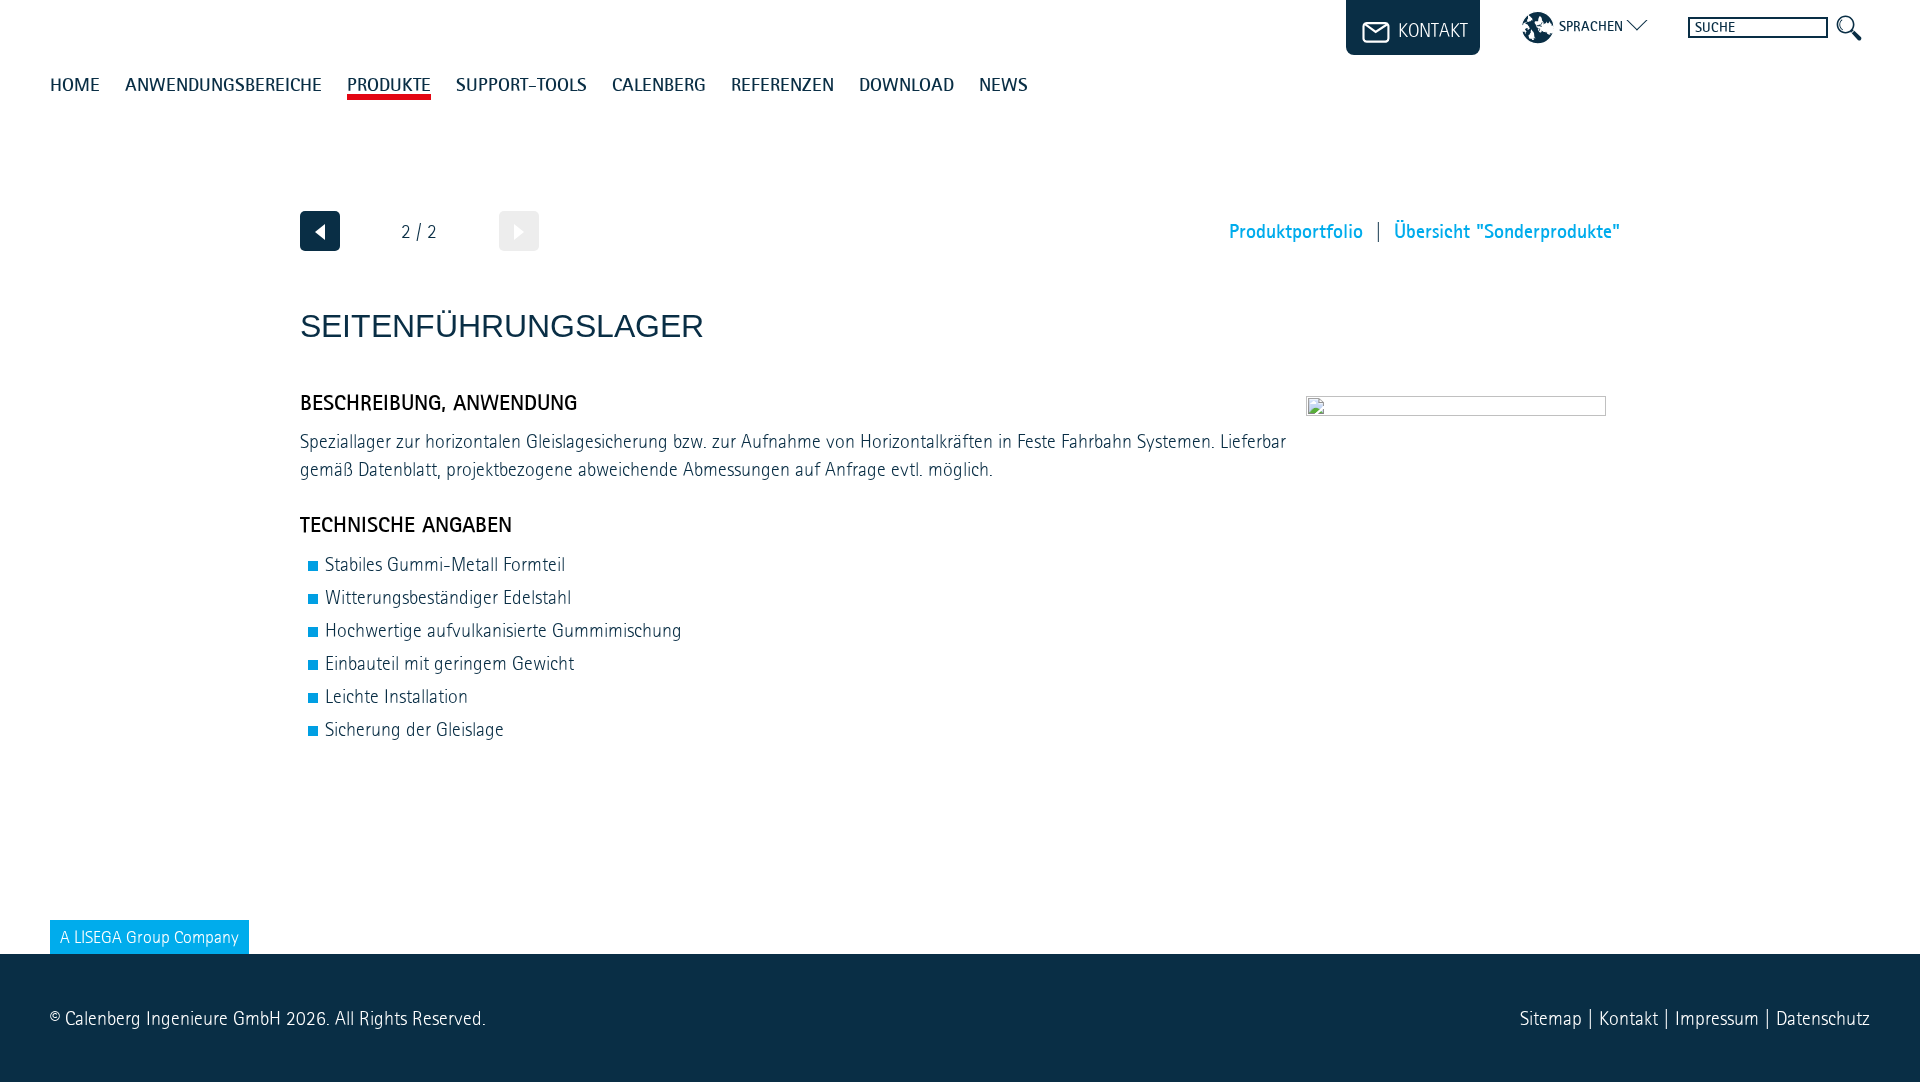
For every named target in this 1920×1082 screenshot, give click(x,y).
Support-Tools (521, 85)
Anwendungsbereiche (223, 85)
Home (75, 85)
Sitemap (1551, 1018)
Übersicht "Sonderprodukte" (1507, 231)
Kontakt (1628, 1018)
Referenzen (782, 85)
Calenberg (659, 85)
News (1003, 85)
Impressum (1717, 1018)
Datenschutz (1823, 1018)
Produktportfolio (1296, 231)
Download (906, 85)
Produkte (389, 85)
